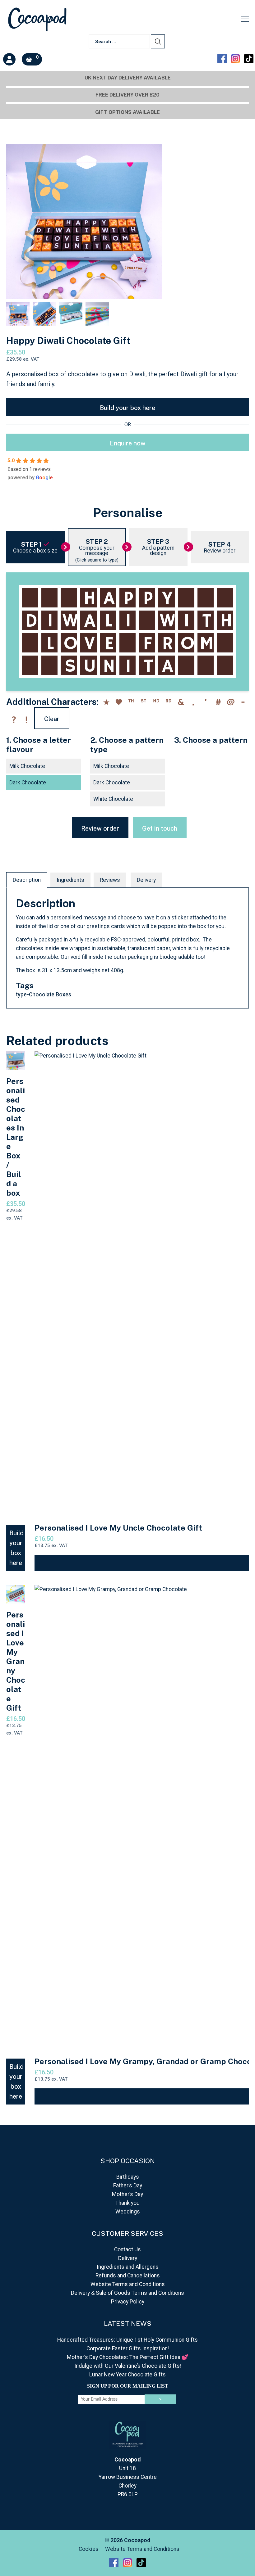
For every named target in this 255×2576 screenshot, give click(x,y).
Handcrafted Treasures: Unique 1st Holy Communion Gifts (127, 2340)
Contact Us (127, 2249)
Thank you (127, 2203)
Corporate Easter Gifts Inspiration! (128, 2348)
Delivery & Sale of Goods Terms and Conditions (127, 2293)
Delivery (146, 880)
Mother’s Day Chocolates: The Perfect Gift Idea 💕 (128, 2357)
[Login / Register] (9, 59)
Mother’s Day (127, 2194)
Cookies (89, 2549)
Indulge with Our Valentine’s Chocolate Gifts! (128, 2366)
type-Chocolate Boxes (44, 995)
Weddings (128, 2212)
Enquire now (128, 443)
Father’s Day (128, 2186)
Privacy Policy (128, 2302)
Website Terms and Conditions (128, 2284)
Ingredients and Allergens (128, 2267)
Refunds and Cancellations (128, 2276)
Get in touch (160, 828)
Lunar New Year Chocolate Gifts (127, 2375)
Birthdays (128, 2177)
